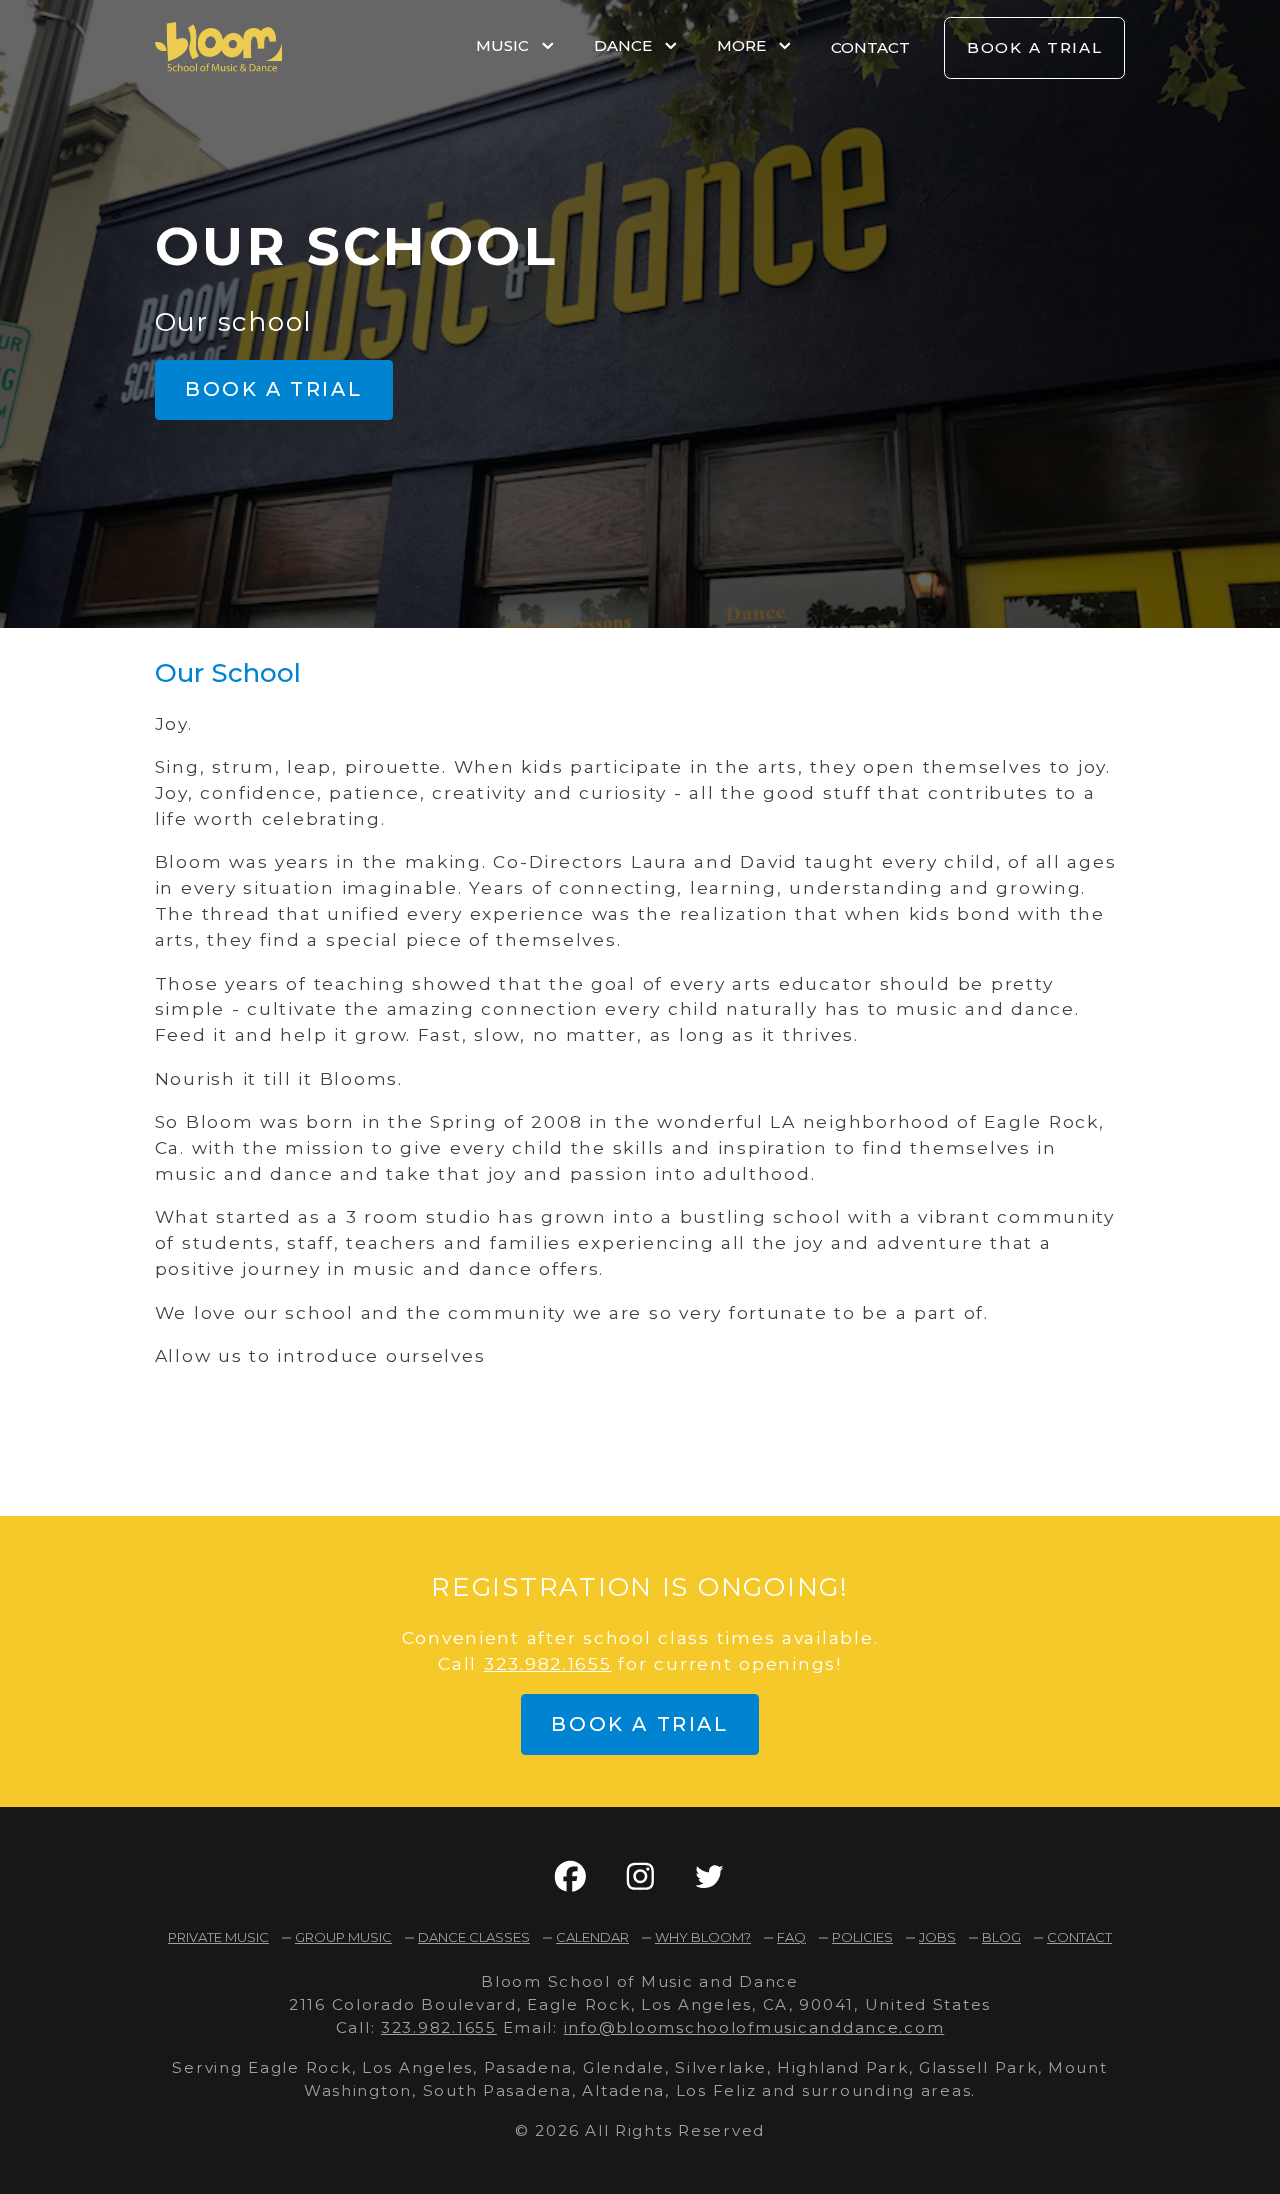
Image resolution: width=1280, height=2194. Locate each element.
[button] (570, 1876)
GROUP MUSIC (343, 1937)
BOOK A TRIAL (1035, 47)
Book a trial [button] (273, 389)
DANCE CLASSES (474, 1937)
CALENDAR (592, 1937)
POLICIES (862, 1937)
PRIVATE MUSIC (218, 1937)
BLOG (1001, 1937)
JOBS (937, 1937)
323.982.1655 (548, 1663)
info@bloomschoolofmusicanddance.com (754, 2027)
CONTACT (870, 47)
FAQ (791, 1937)
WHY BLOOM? (703, 1937)
